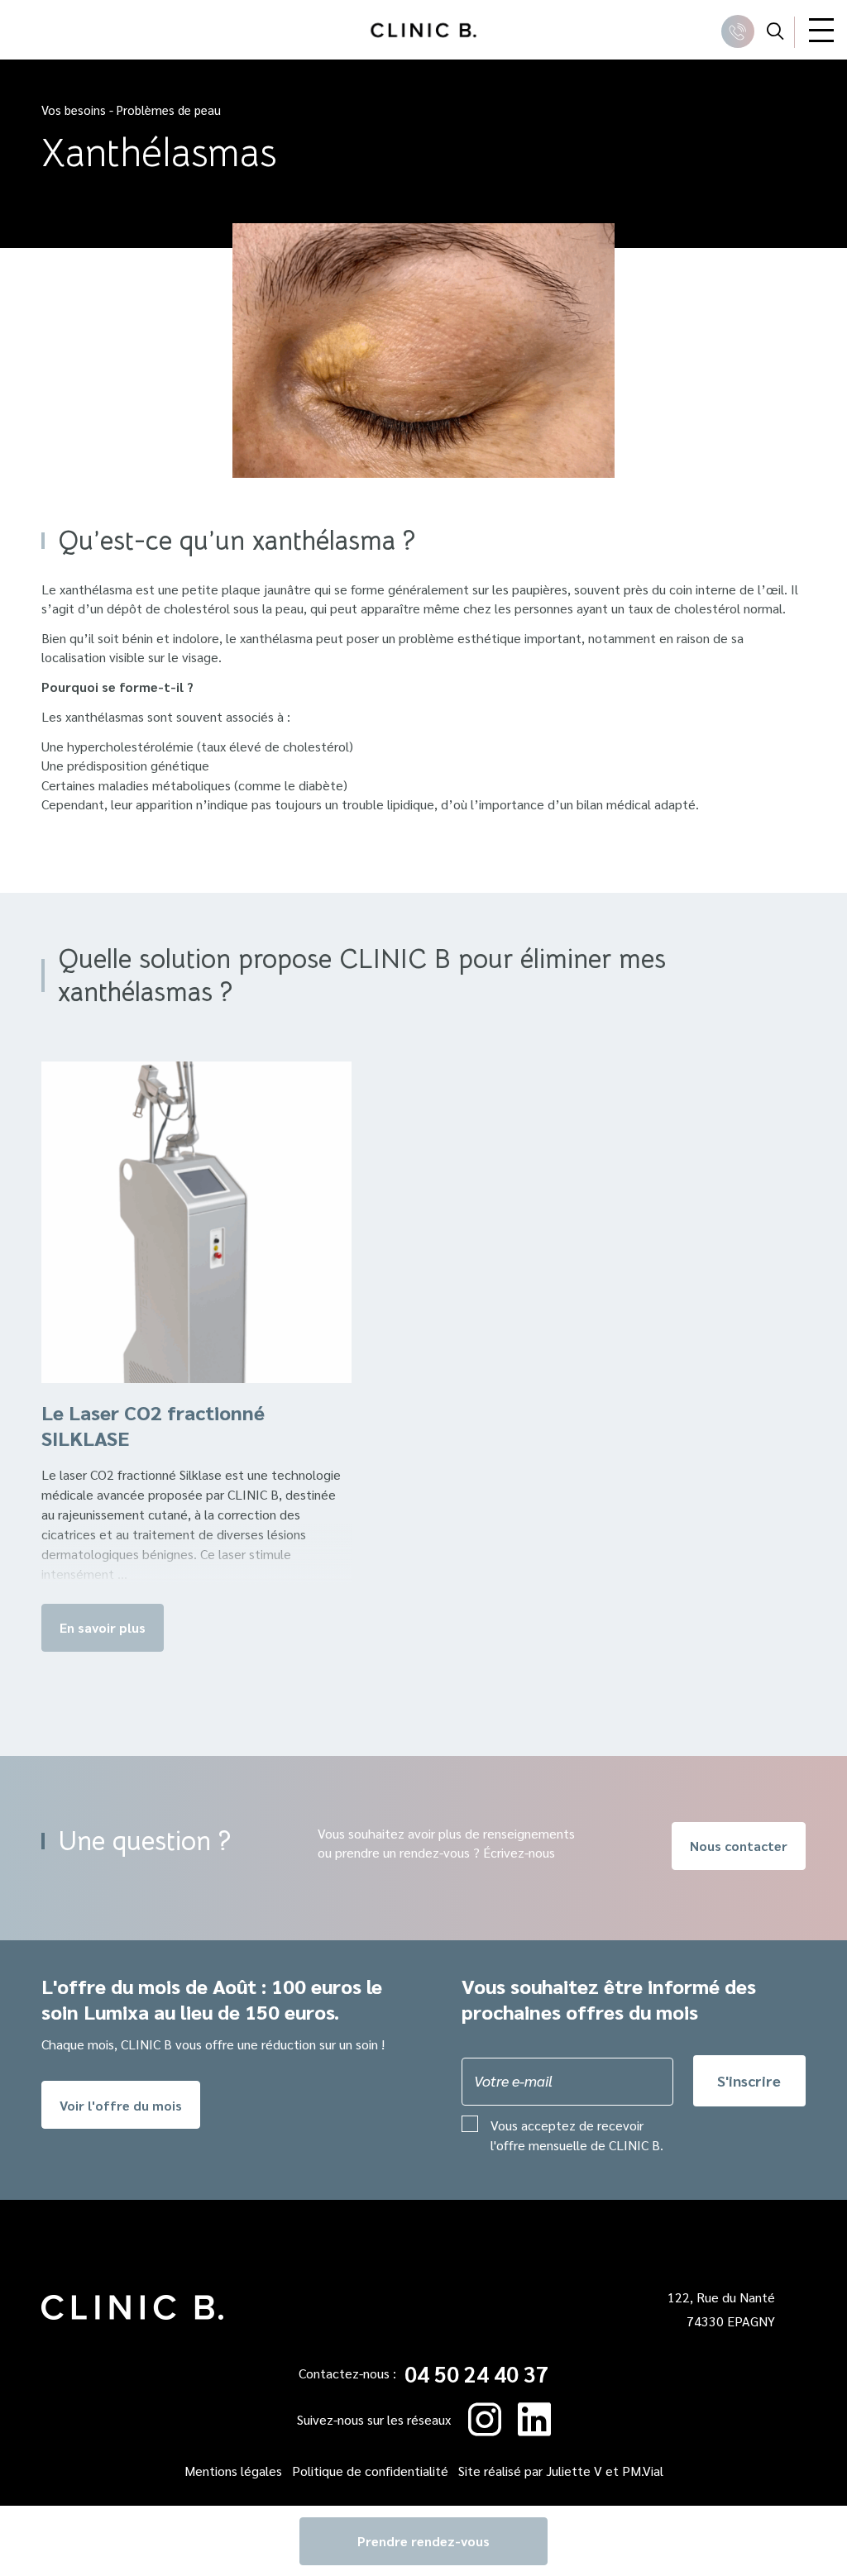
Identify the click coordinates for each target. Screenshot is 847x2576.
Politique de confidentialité (370, 2471)
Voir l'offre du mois (121, 2105)
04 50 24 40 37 (476, 2374)
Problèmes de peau (169, 110)
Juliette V (574, 2471)
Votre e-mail (513, 2080)
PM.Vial (643, 2471)
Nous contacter (739, 1846)
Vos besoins (74, 110)
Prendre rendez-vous (423, 2541)
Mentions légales (233, 2471)
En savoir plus (103, 1627)
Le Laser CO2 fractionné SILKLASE (153, 1425)
